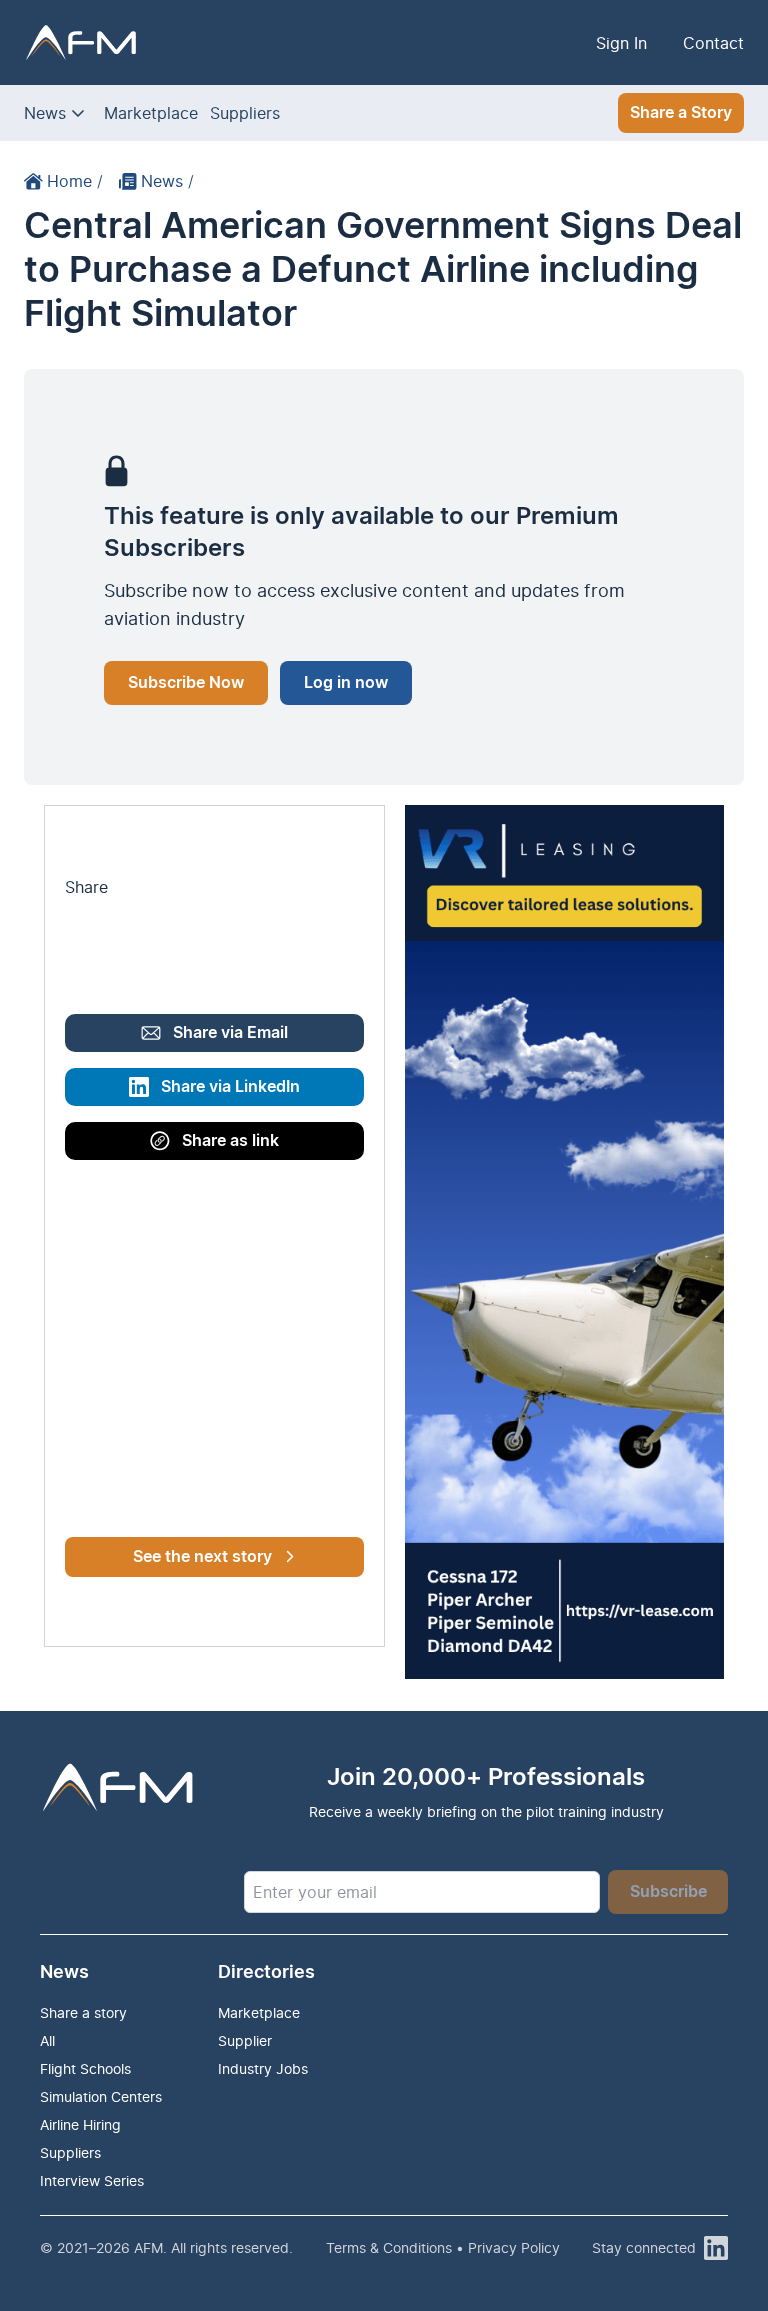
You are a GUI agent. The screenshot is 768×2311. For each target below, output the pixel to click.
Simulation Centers (101, 2096)
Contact (713, 43)
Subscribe (668, 1892)
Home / (75, 181)
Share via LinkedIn (230, 1087)
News (45, 113)
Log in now (346, 683)
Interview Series (92, 2180)
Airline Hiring (80, 2124)
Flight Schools (85, 2068)
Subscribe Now (186, 683)
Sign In (621, 43)
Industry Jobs (263, 2068)
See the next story (202, 1557)
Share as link (230, 1141)
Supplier (245, 2040)
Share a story (83, 2012)
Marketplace (151, 113)
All (47, 2040)
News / (167, 181)
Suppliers (245, 113)
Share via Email (230, 1033)
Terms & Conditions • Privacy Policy (443, 2247)
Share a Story (681, 113)
